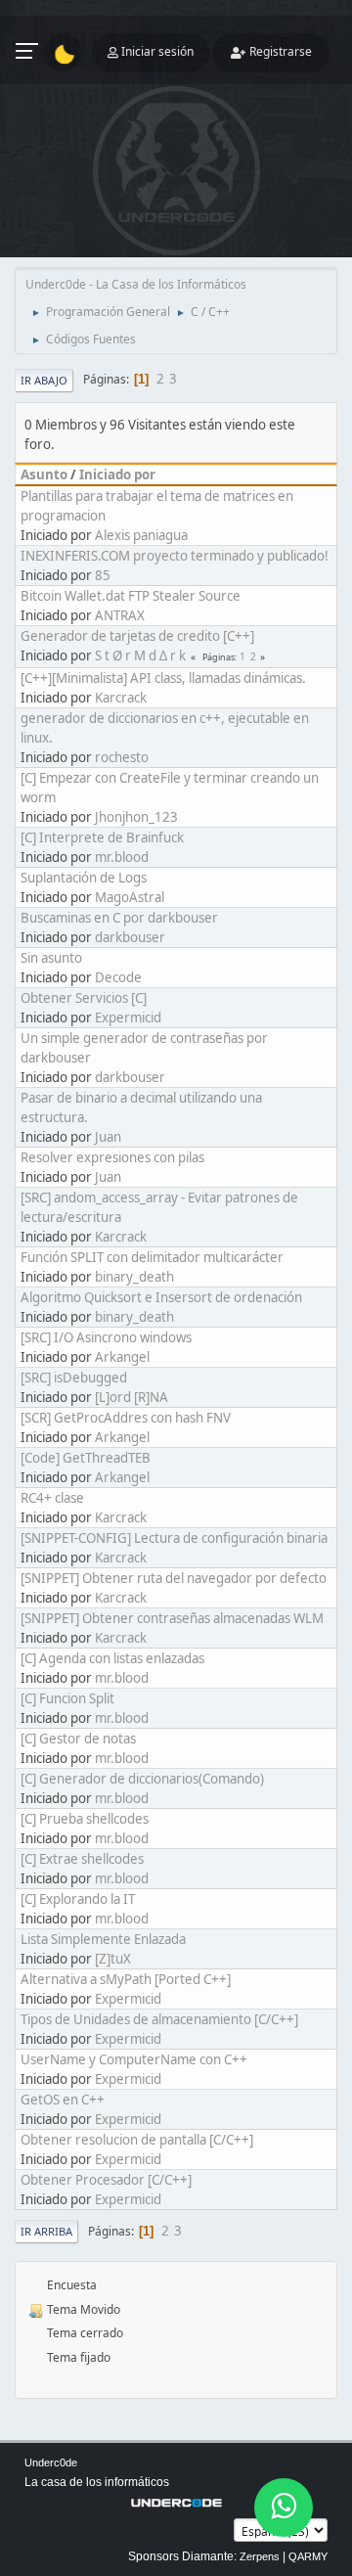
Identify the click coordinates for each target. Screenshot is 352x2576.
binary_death (134, 1277)
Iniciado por (117, 475)
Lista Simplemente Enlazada (103, 1939)
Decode (118, 977)
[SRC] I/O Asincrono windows (106, 1337)
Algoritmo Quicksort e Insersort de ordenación (161, 1297)
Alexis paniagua (141, 535)
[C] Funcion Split (67, 1698)
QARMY (308, 2556)
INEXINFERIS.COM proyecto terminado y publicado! (175, 556)
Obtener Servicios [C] (84, 998)
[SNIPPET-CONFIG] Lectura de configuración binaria (174, 1538)
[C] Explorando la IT (78, 1899)
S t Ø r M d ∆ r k (140, 655)
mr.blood (122, 857)
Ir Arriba (46, 2231)
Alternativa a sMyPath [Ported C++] (126, 1979)
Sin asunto (51, 958)
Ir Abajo (44, 380)
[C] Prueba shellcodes (85, 1819)
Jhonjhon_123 (136, 817)
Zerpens (260, 2556)
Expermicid (128, 1017)
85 (103, 575)
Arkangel (122, 1357)
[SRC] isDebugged (74, 1378)
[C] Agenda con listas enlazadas (112, 1658)
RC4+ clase (52, 1498)
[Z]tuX (113, 1959)
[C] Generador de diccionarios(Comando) (142, 1779)
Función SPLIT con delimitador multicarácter (152, 1257)
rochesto (122, 757)
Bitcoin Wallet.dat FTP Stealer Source (131, 596)
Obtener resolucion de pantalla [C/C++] (137, 2140)
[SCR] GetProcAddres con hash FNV (126, 1418)
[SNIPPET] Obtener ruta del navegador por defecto (174, 1578)
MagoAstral (130, 897)
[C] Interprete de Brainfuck (102, 837)
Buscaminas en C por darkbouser (119, 918)
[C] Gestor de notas (78, 1739)
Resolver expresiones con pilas (112, 1157)
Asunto (44, 475)
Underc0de (51, 2463)
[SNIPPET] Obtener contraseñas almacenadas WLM (172, 1618)
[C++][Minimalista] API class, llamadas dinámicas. (163, 678)
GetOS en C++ (63, 2100)
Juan (108, 1137)
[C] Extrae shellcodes (82, 1859)
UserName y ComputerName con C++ (134, 2059)
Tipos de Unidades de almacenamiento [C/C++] (159, 2019)
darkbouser (130, 937)
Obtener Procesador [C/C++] (106, 2180)
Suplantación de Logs (84, 878)
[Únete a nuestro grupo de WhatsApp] (284, 2508)
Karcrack (121, 698)
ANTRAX (120, 615)
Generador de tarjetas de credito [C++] (137, 636)
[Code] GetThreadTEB (86, 1458)
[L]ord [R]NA (132, 1397)
